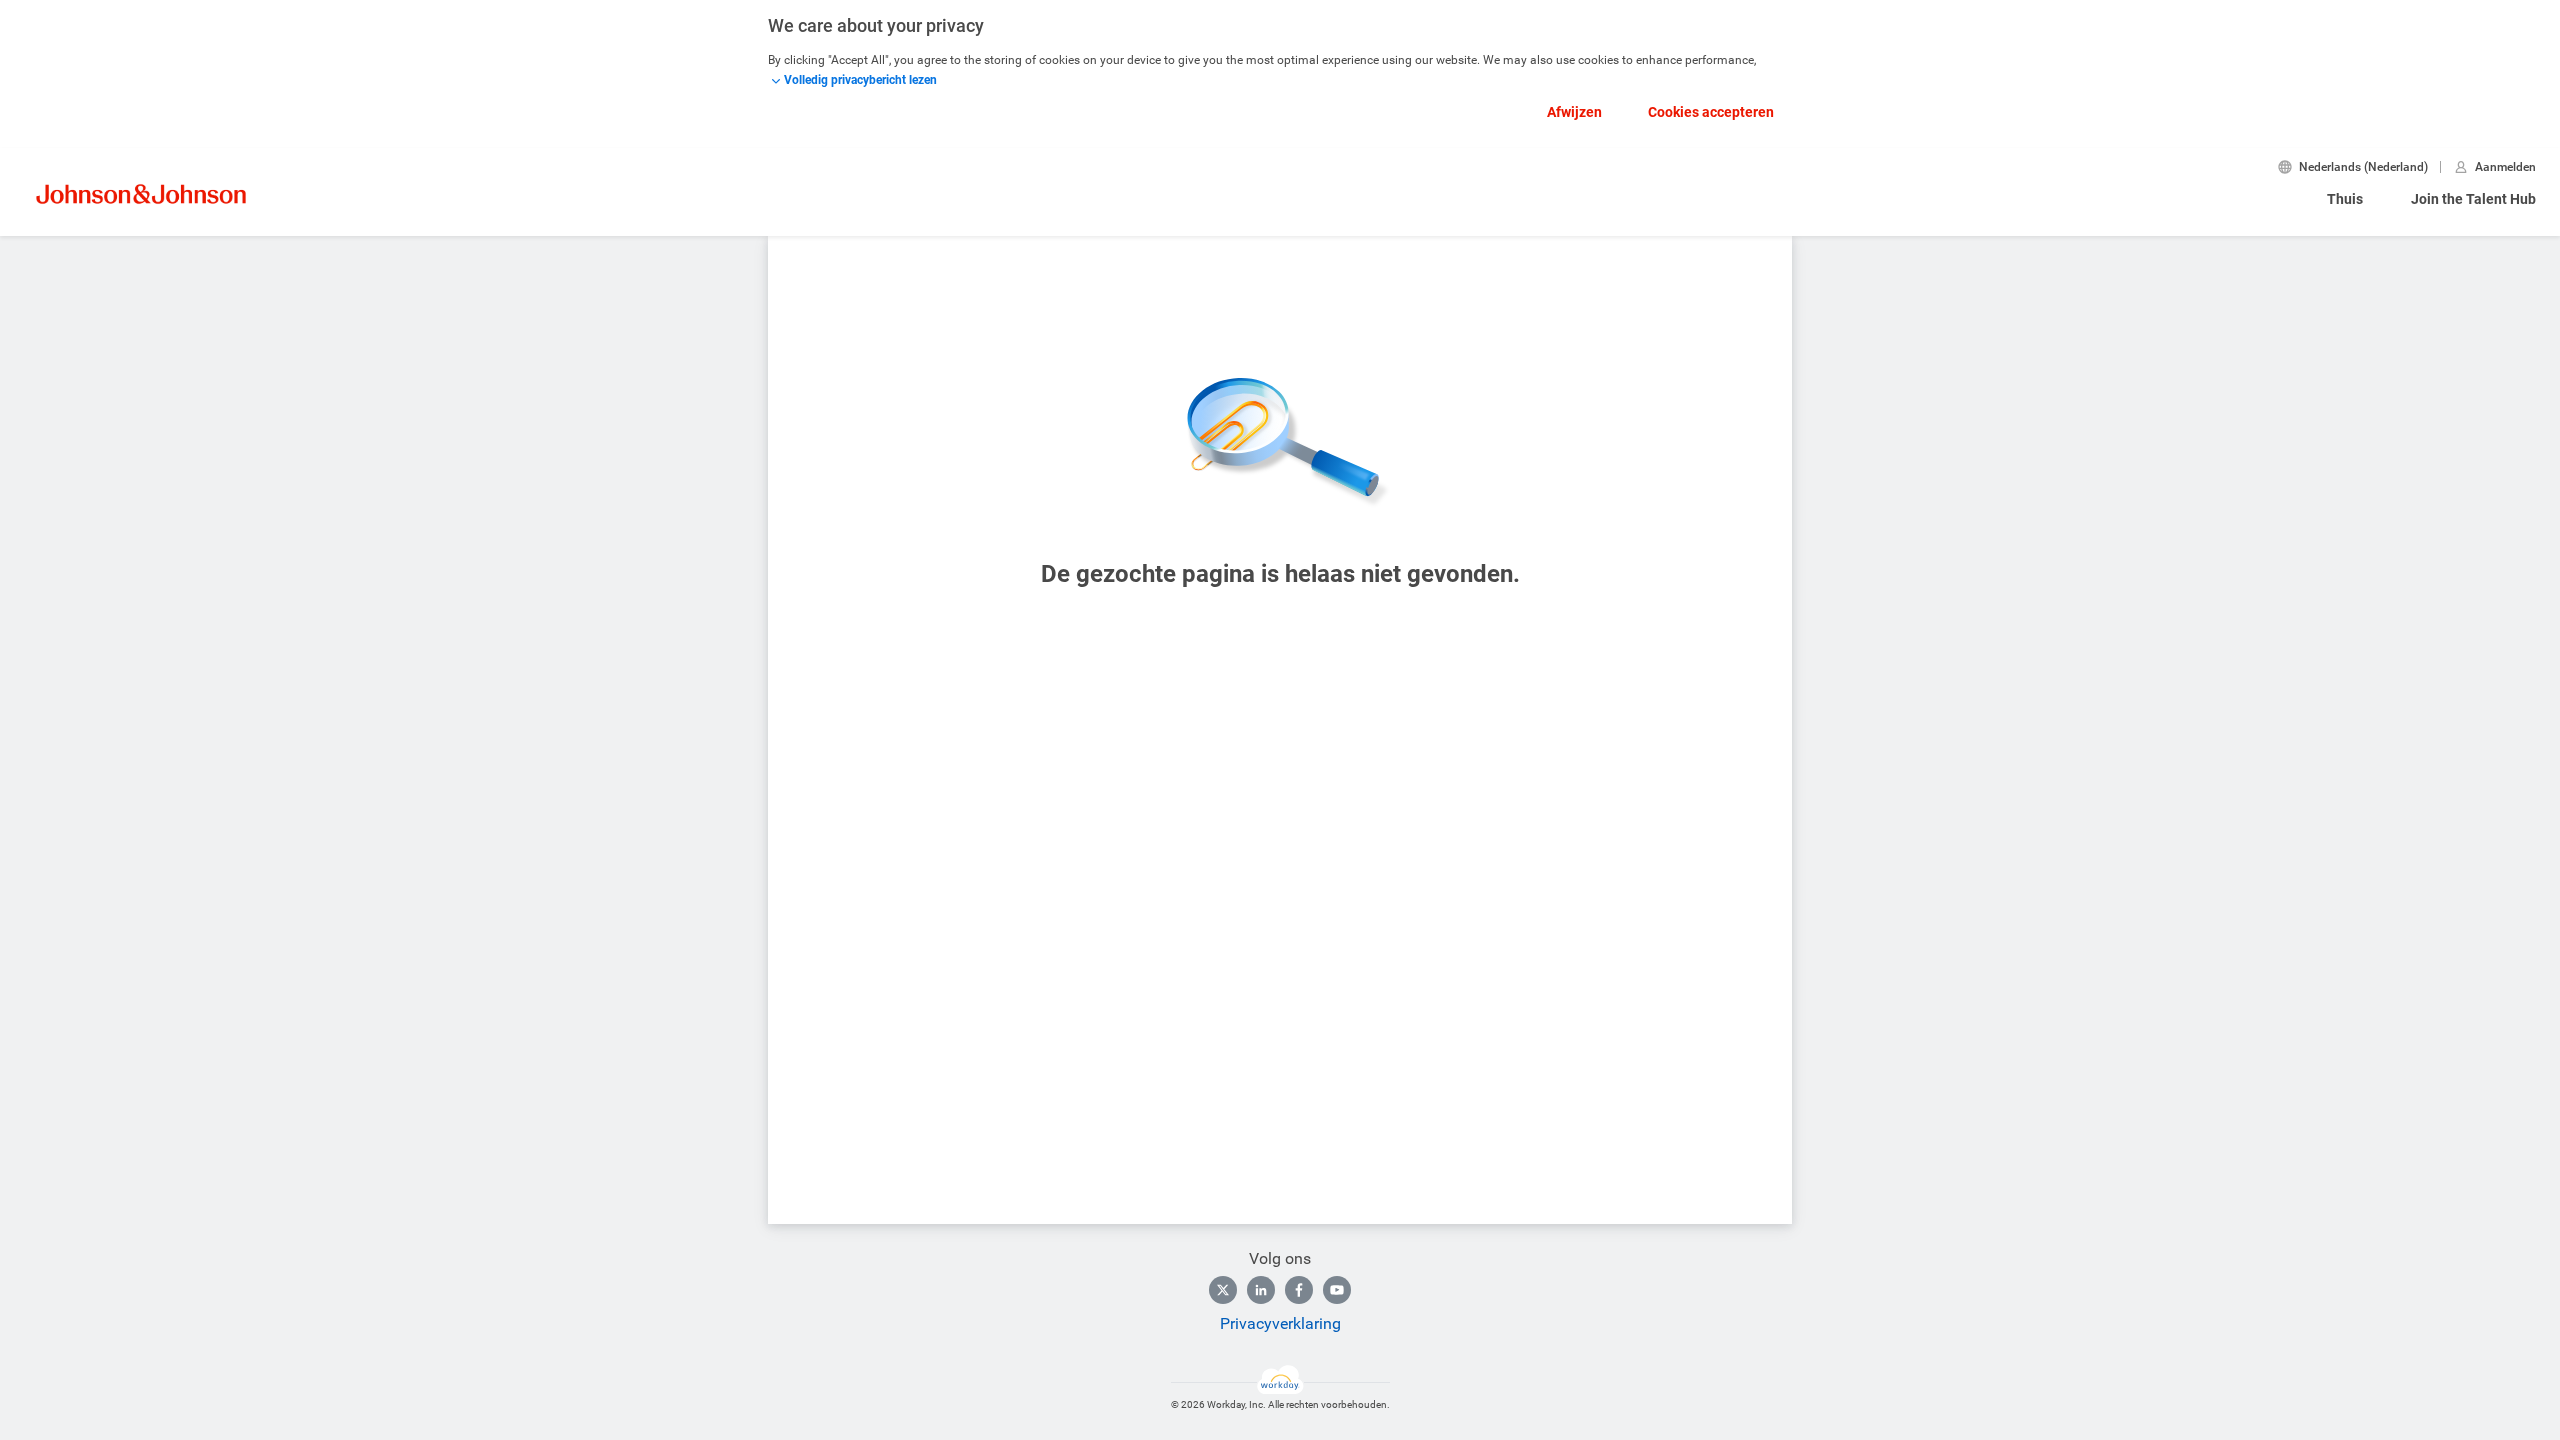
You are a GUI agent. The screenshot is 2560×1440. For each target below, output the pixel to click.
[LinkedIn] (1261, 1290)
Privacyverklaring (1280, 1323)
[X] (1223, 1290)
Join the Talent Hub (2473, 199)
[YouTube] (1337, 1290)
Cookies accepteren (1711, 112)
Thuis (2345, 199)
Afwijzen (1574, 112)
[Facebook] (1299, 1290)
